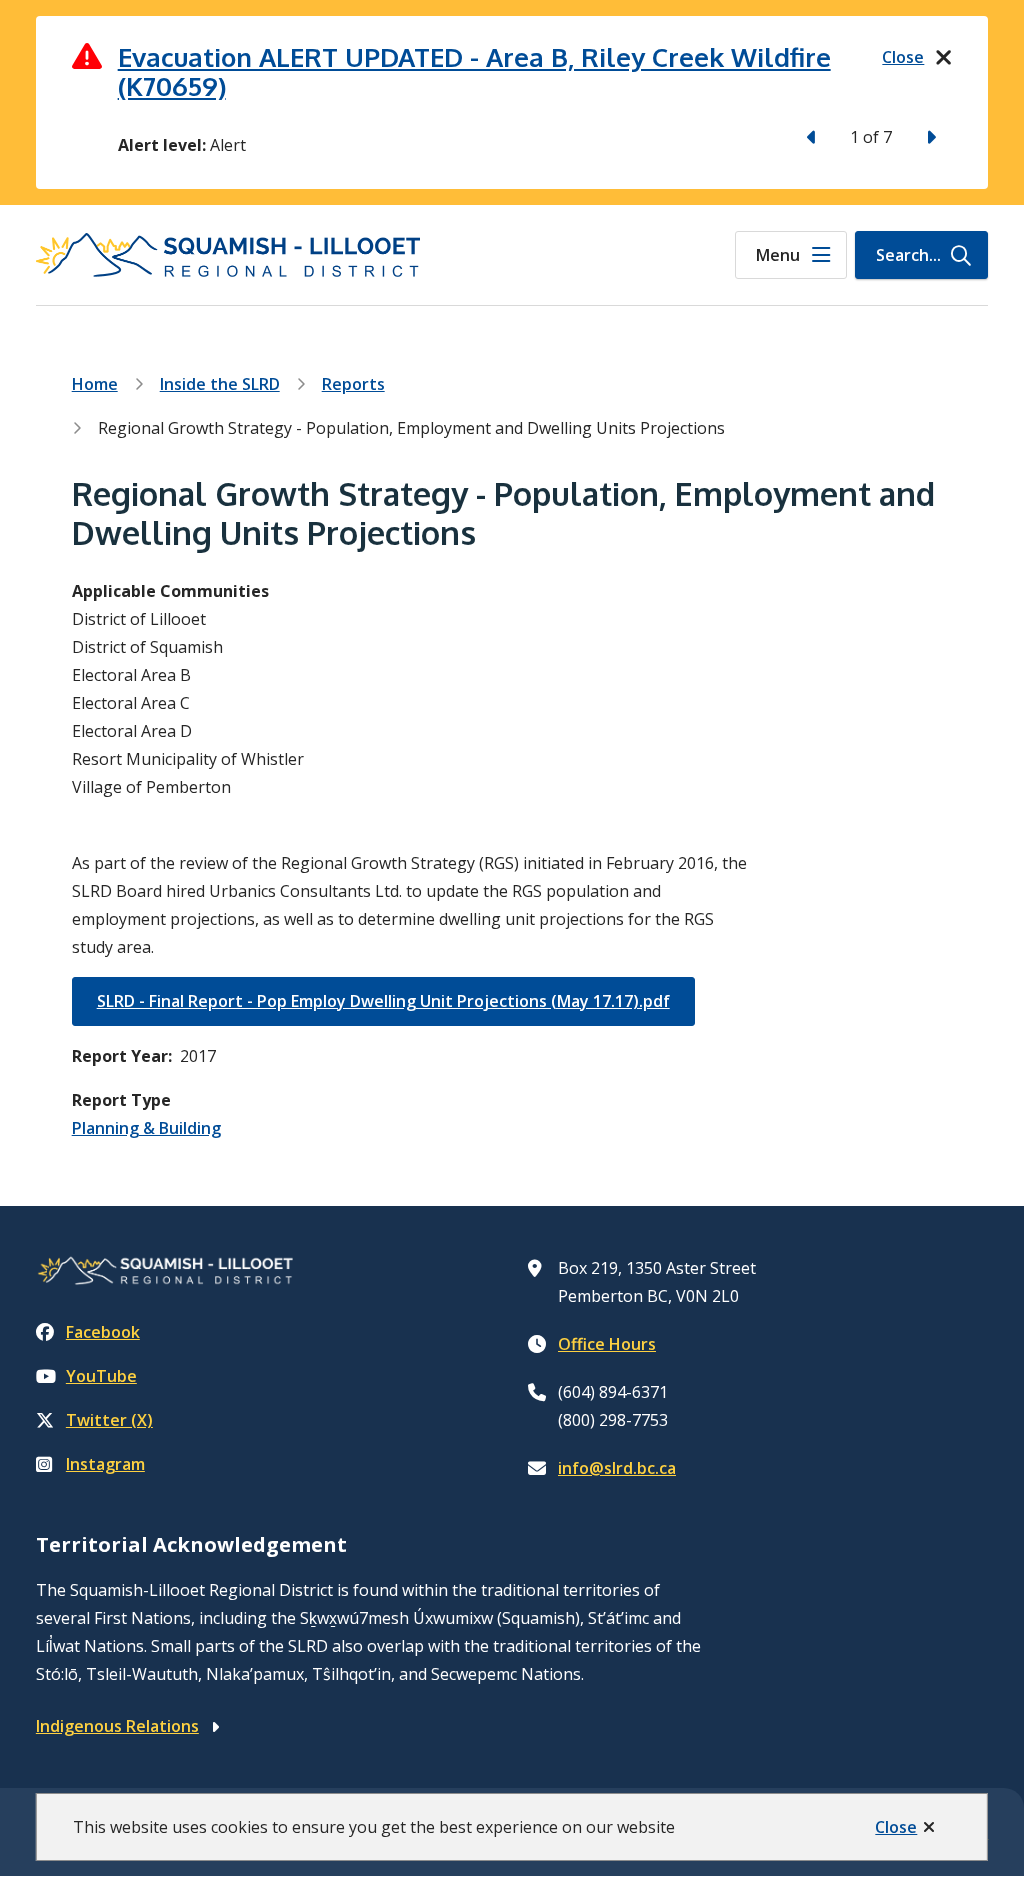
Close (896, 1827)
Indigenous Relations (117, 1726)
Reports (353, 384)
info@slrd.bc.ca (617, 1468)
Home (95, 384)
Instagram (105, 1464)
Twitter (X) (109, 1420)
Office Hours (607, 1344)
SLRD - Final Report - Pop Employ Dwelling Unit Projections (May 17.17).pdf (383, 1001)
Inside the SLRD (220, 384)
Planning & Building (146, 1128)
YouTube (101, 1376)
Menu (778, 255)
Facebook (103, 1332)
